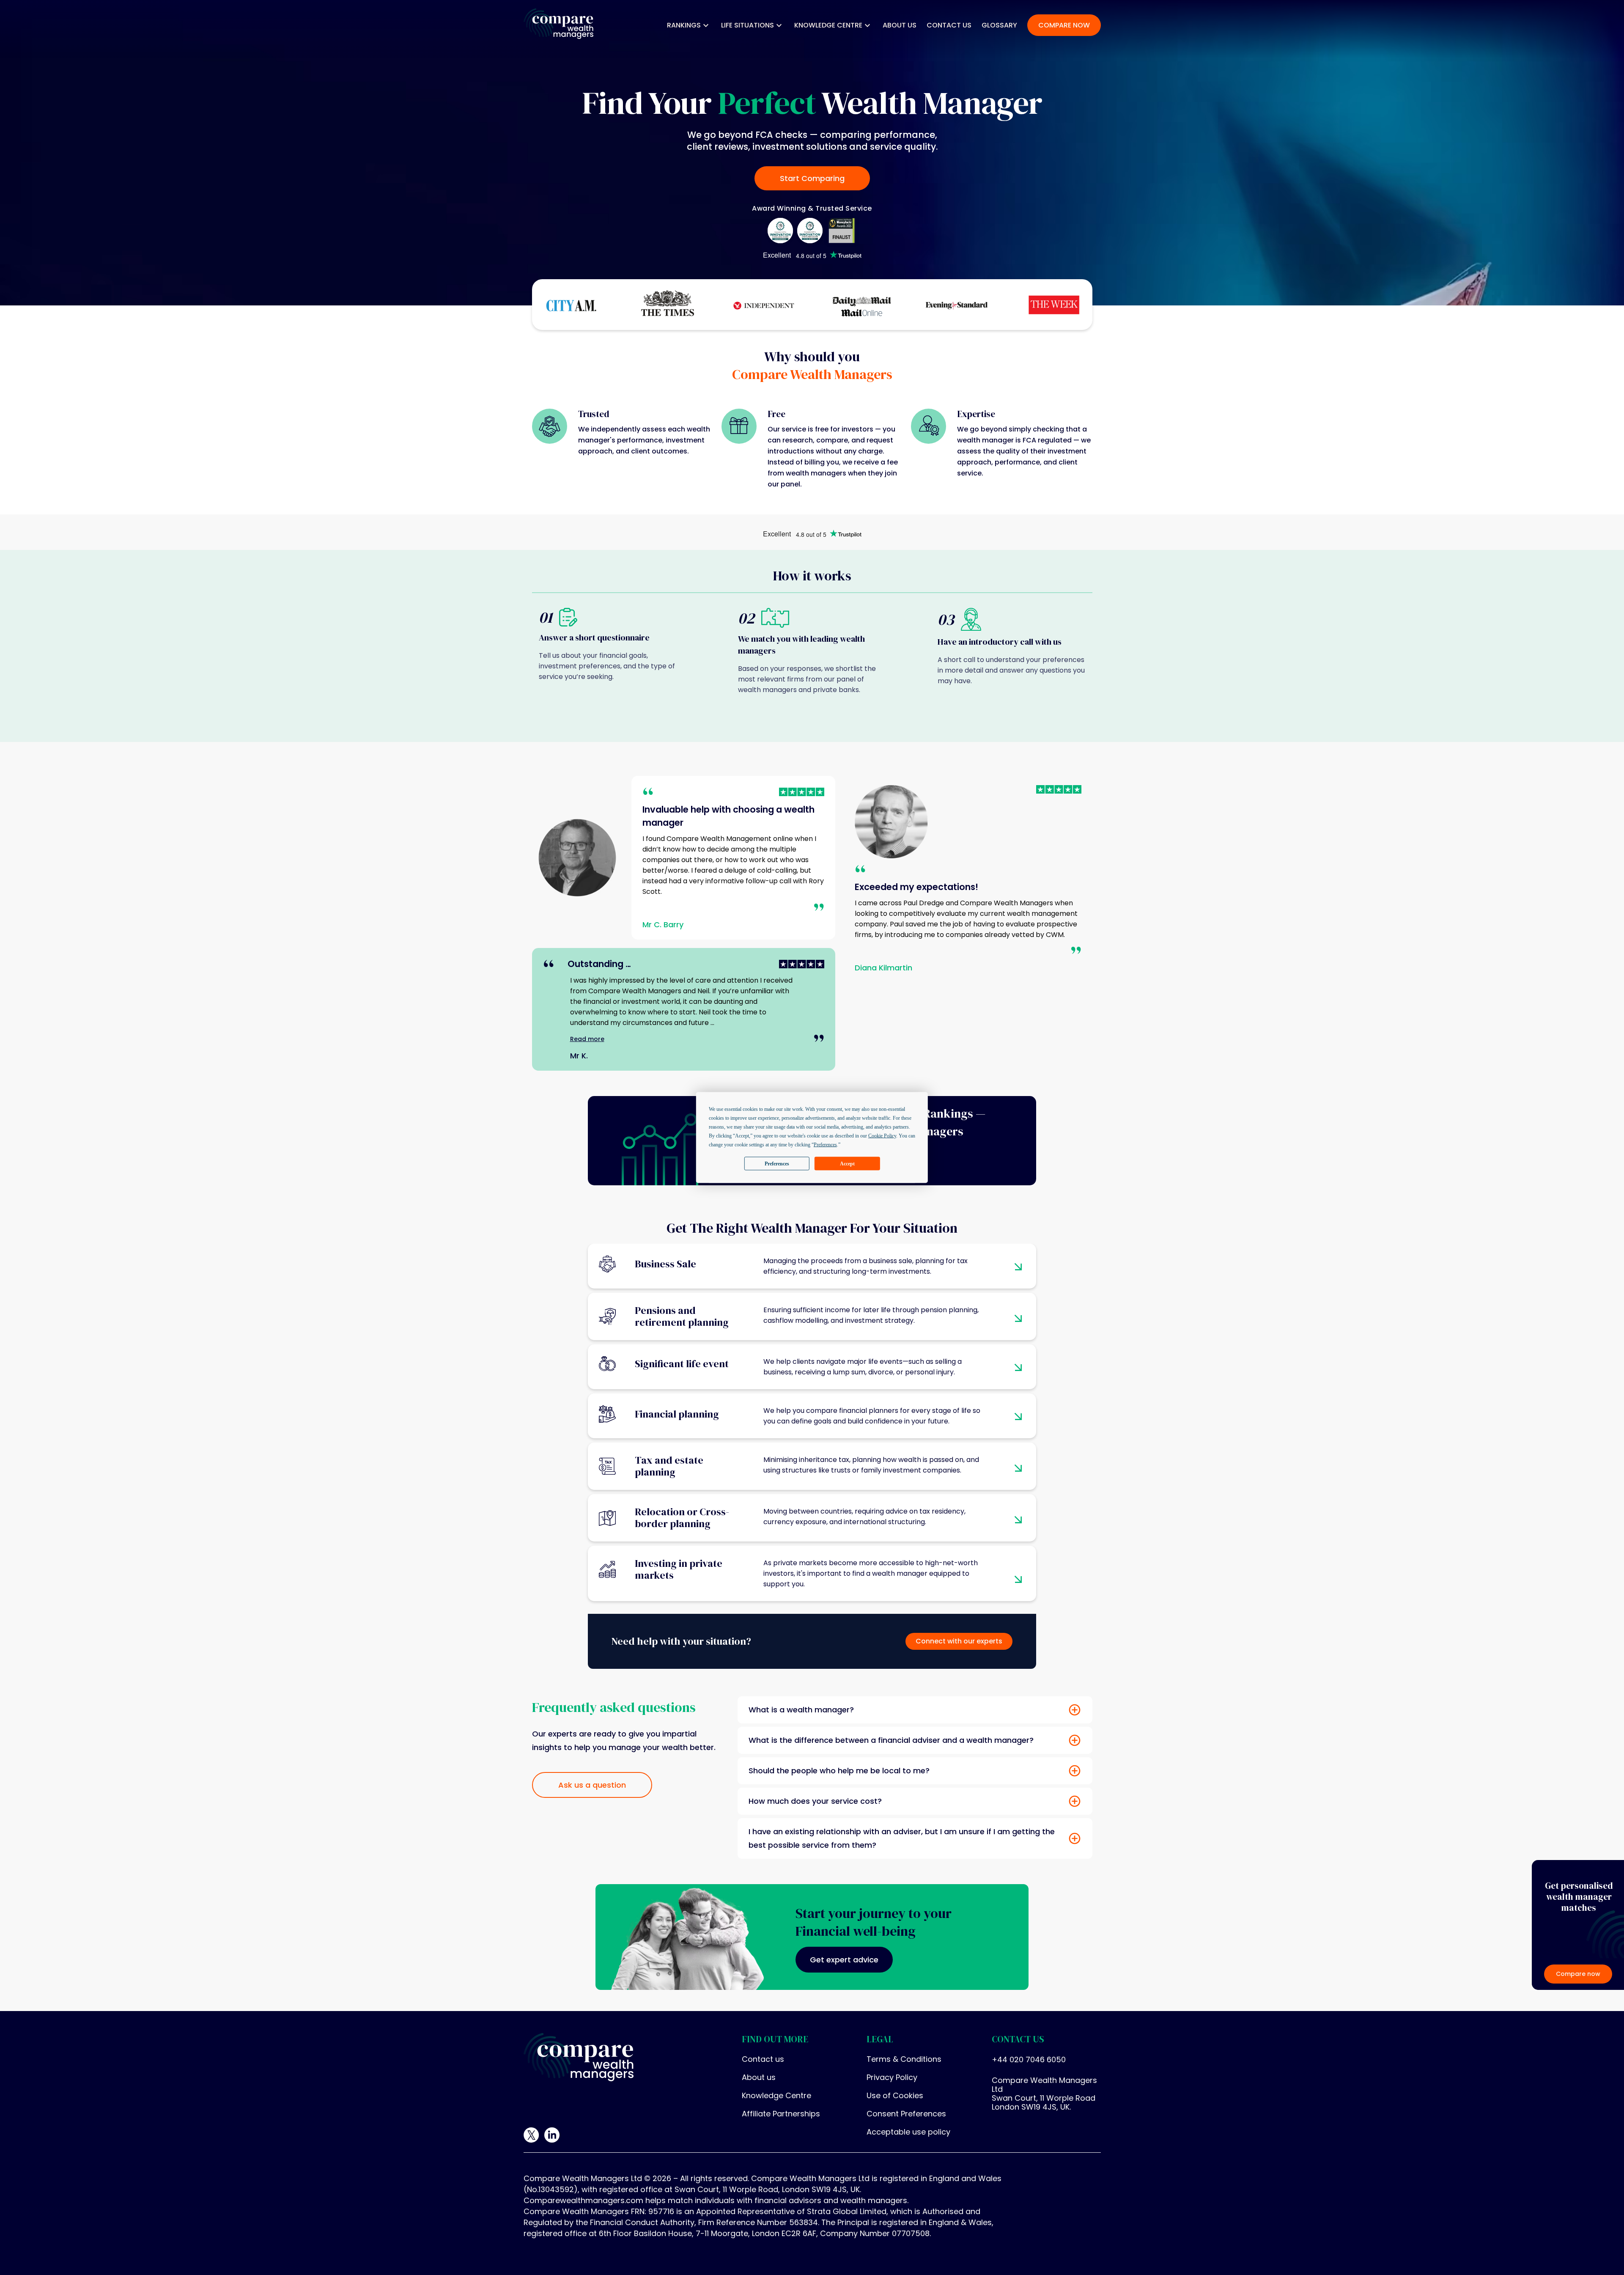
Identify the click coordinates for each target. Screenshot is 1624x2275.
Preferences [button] (825, 1145)
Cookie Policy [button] (882, 1136)
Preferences (777, 1163)
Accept (847, 1163)
